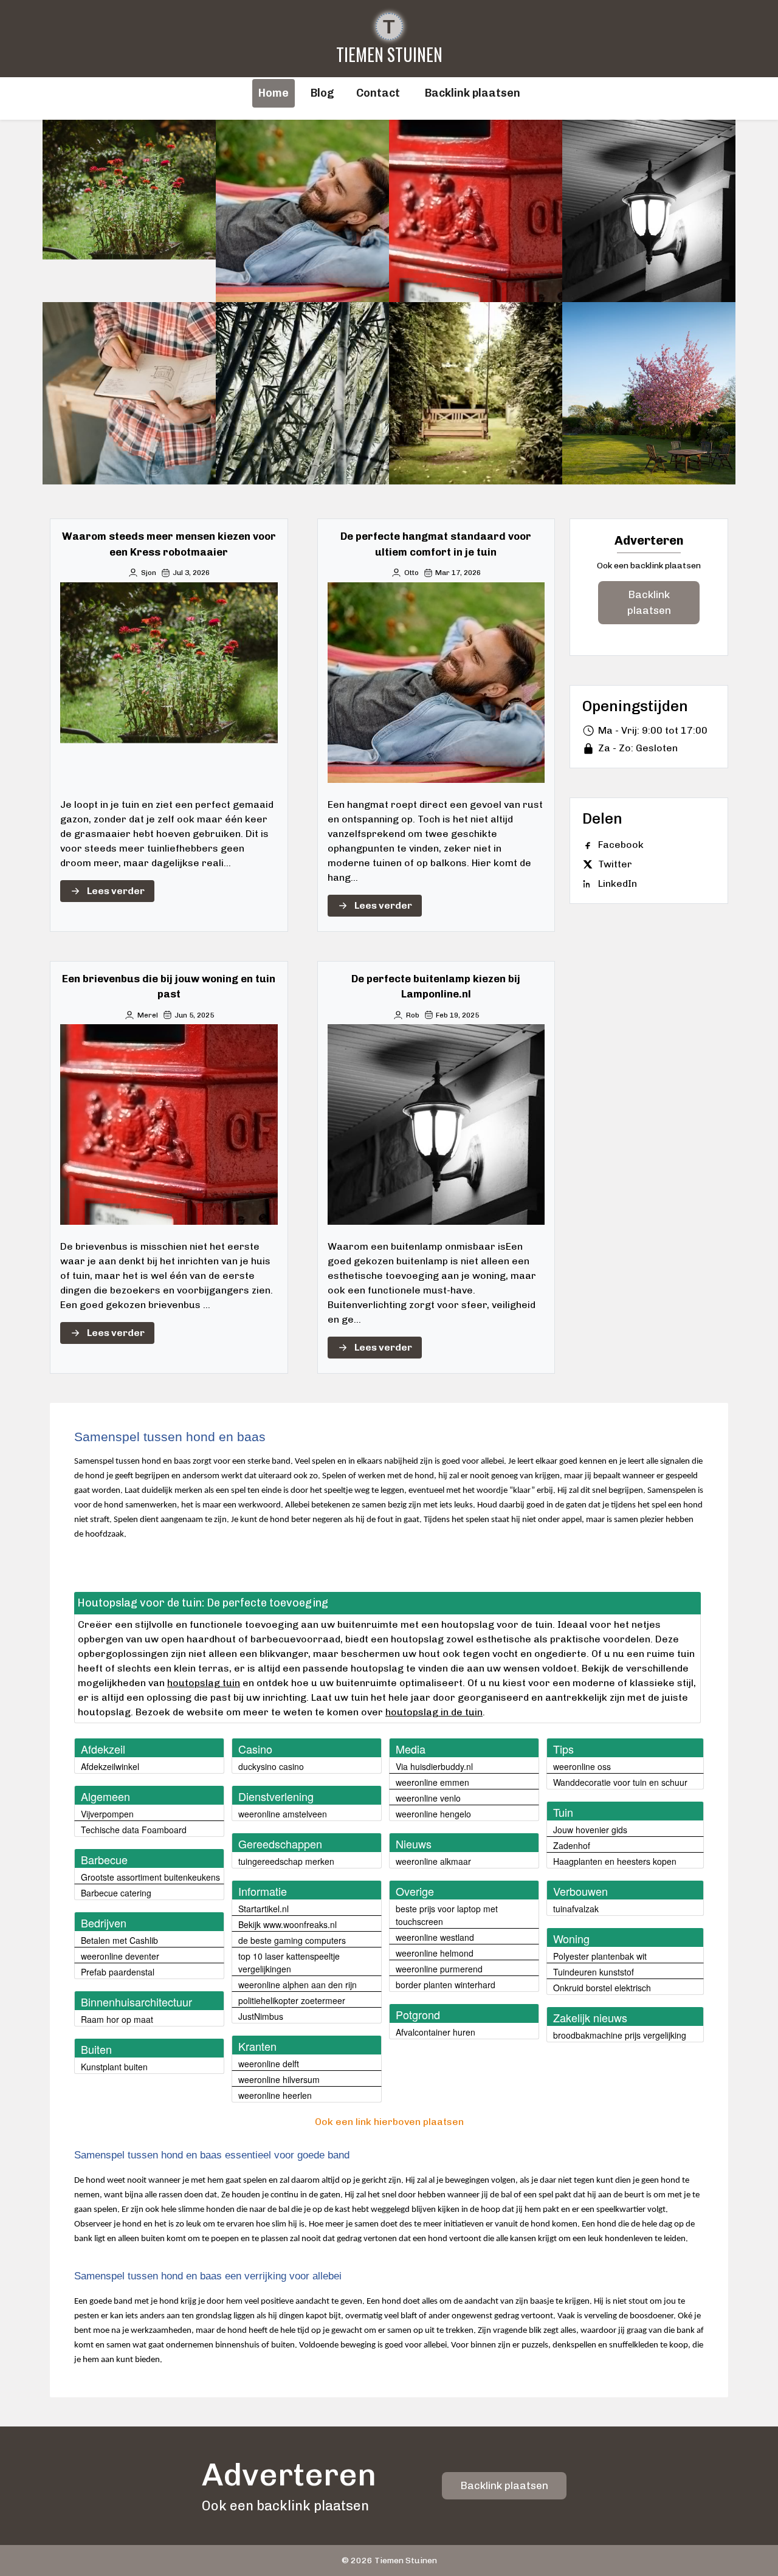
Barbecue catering (116, 1893)
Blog (322, 93)
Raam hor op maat (117, 2019)
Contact (378, 93)
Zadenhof (572, 1845)
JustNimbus (261, 2016)
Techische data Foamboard (134, 1830)
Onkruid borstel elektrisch (602, 1988)
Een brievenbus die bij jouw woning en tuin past (476, 211)
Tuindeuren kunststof (594, 1972)
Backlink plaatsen (649, 602)
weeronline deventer (120, 1956)
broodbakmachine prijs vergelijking (620, 2035)
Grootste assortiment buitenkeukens (150, 1877)
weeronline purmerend (439, 1969)
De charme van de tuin (476, 393)
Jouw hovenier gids (590, 1830)
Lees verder (116, 891)
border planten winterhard (446, 1985)
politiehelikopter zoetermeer (292, 2000)
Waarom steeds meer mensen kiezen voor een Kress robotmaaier (129, 211)
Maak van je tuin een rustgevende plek (303, 393)
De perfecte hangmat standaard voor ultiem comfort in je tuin (302, 211)
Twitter (615, 864)
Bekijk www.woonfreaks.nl (287, 1924)
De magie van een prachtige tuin (649, 393)
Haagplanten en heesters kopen (615, 1861)
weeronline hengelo (433, 1814)
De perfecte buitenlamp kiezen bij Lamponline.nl (649, 211)
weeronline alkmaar (433, 1861)
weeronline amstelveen (283, 1814)
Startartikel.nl (263, 1909)
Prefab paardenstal (118, 1972)
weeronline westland (435, 1937)
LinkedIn (618, 883)
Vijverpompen (107, 1814)
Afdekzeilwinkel (110, 1766)
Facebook (621, 845)
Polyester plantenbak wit (600, 1956)
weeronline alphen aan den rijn (298, 1985)
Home (274, 93)
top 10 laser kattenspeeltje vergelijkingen (289, 1962)
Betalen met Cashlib (119, 1940)
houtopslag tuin (204, 1683)
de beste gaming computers (292, 1940)
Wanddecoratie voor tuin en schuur (620, 1782)
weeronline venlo (428, 1798)
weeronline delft (269, 2064)
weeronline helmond (435, 1953)
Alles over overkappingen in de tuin (129, 393)
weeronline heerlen (275, 2095)
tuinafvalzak (576, 1909)
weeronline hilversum (279, 2079)
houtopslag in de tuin (434, 1712)
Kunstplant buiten (114, 2067)
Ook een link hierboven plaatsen (389, 2122)
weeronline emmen (432, 1782)
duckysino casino (271, 1766)
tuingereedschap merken (286, 1861)
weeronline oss (582, 1766)
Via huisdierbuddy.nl (434, 1766)
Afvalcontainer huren (435, 2032)
